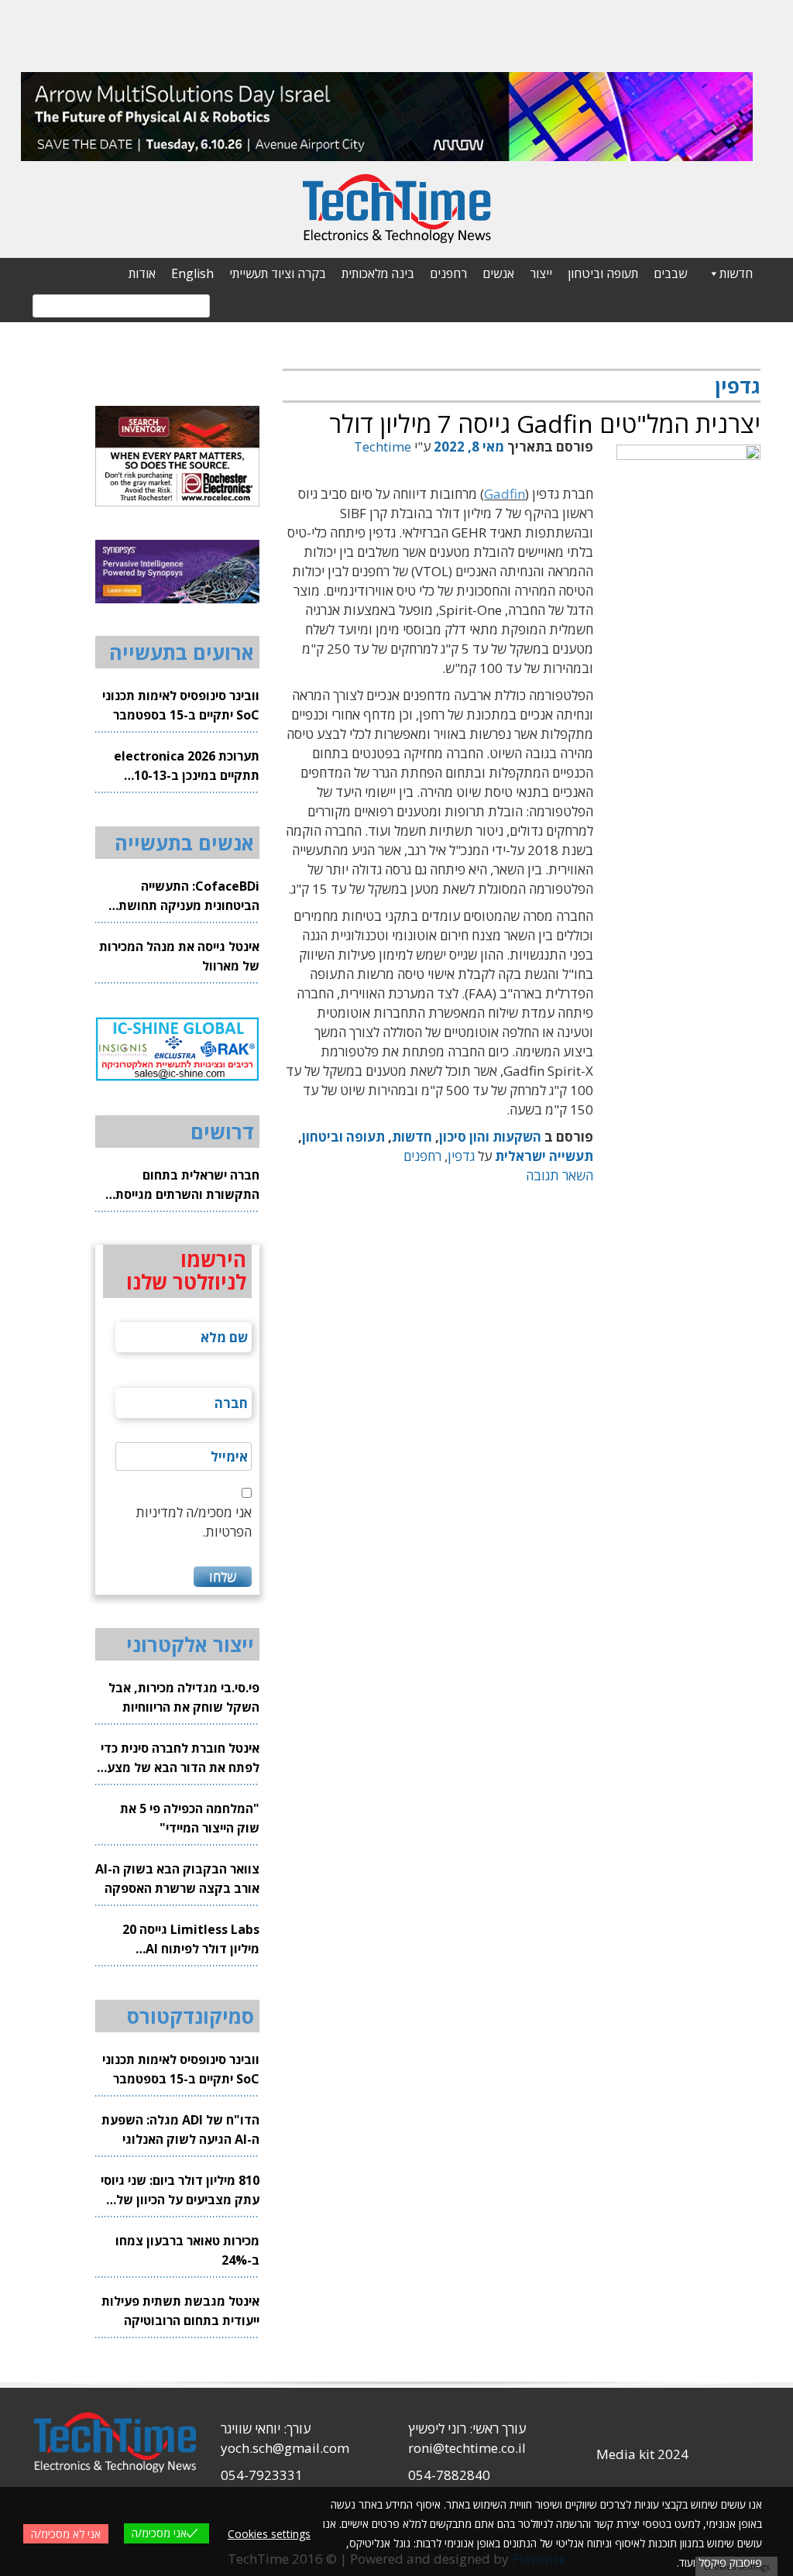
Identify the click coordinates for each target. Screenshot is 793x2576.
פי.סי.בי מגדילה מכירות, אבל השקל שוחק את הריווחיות (184, 1697)
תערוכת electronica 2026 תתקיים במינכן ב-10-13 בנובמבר (187, 766)
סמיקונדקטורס (191, 2016)
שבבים (670, 273)
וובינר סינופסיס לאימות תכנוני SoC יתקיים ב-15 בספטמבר (181, 705)
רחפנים (448, 273)
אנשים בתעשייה (184, 843)
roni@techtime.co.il (467, 2448)
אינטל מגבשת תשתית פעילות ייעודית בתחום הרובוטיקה (180, 2311)
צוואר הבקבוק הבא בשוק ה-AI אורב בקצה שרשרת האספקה (177, 1879)
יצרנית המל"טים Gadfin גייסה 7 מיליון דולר (545, 423)
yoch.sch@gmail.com (285, 2448)
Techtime (383, 447)
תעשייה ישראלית (544, 1156)
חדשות (736, 273)
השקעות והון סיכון (490, 1137)
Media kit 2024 (642, 2454)
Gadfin (505, 494)
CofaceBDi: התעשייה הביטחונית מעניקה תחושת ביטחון (189, 896)
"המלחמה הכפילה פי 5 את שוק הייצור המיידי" (190, 1818)
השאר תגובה (560, 1175)
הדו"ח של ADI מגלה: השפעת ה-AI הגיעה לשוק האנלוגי (180, 2129)
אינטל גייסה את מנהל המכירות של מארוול (179, 956)
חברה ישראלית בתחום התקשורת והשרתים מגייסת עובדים (187, 1185)
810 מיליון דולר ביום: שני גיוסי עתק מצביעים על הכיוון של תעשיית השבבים (180, 2191)
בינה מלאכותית (378, 273)
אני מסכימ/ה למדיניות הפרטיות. (194, 1522)
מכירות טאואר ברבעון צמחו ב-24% (187, 2250)
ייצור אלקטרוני (190, 1644)
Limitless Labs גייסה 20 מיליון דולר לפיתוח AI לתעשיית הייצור (191, 1940)
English (192, 273)
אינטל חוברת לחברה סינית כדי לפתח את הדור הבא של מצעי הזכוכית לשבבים (180, 1759)
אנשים (498, 273)
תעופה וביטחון (603, 273)
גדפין (461, 1156)
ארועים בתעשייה (182, 652)
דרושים (222, 1132)
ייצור (541, 273)
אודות (142, 273)
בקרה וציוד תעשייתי (278, 273)
